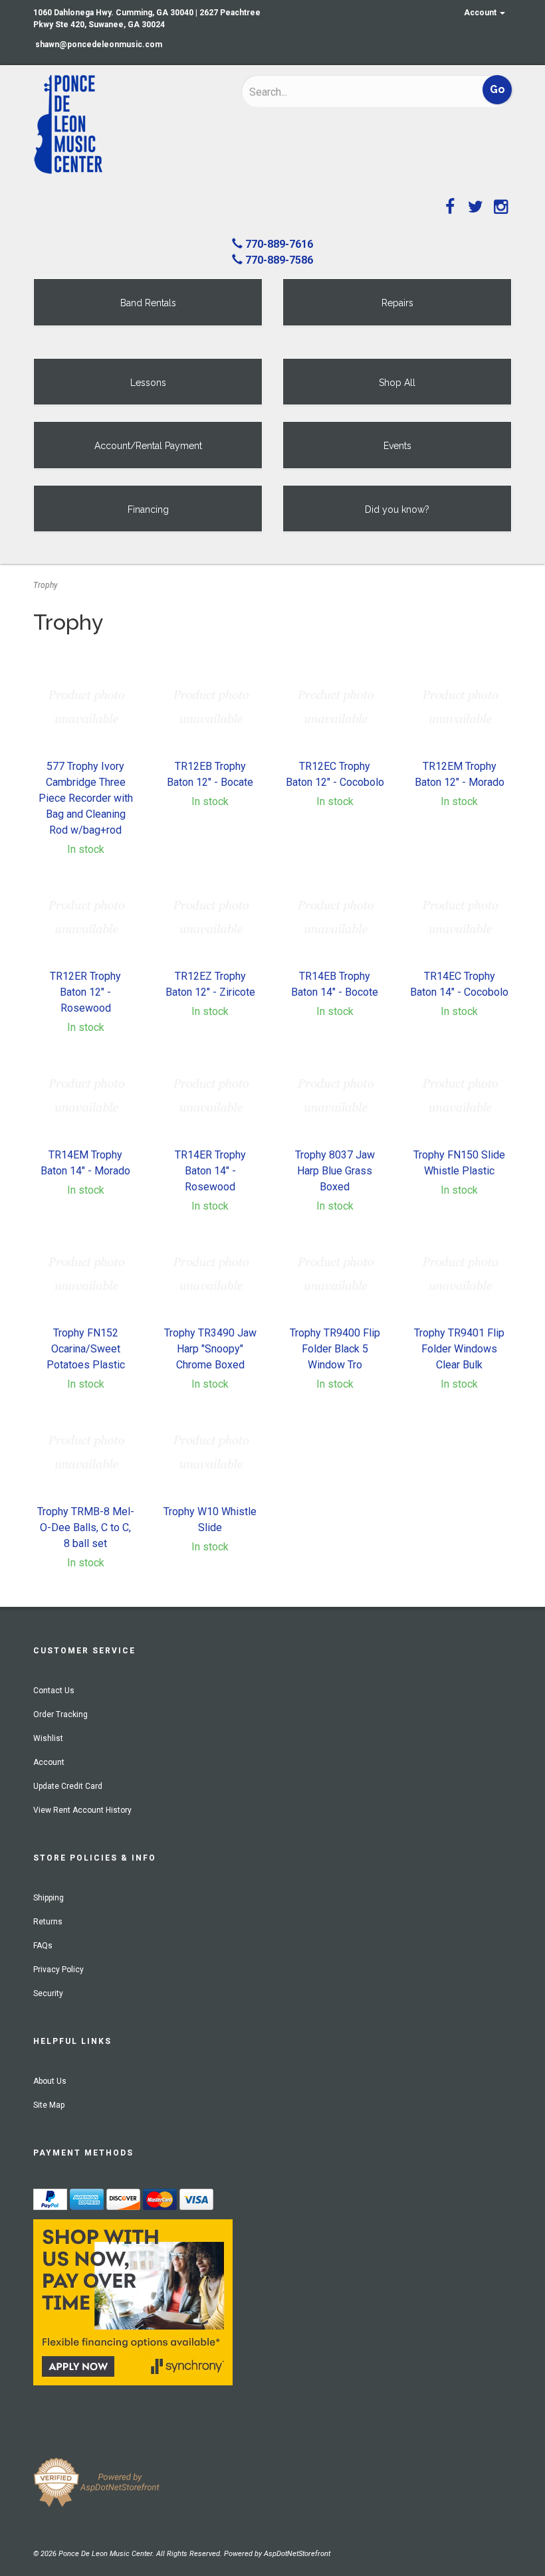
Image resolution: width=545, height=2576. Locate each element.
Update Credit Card (68, 1786)
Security (48, 1993)
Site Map (49, 2105)
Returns (48, 1922)
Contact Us (54, 1691)
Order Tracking (60, 1714)
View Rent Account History (82, 1810)
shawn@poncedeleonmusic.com (99, 45)
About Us (50, 2081)
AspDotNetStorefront (297, 2554)
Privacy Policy (58, 1970)
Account (481, 13)
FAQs (43, 1946)
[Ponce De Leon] (127, 125)
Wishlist (48, 1738)
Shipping (49, 1898)
